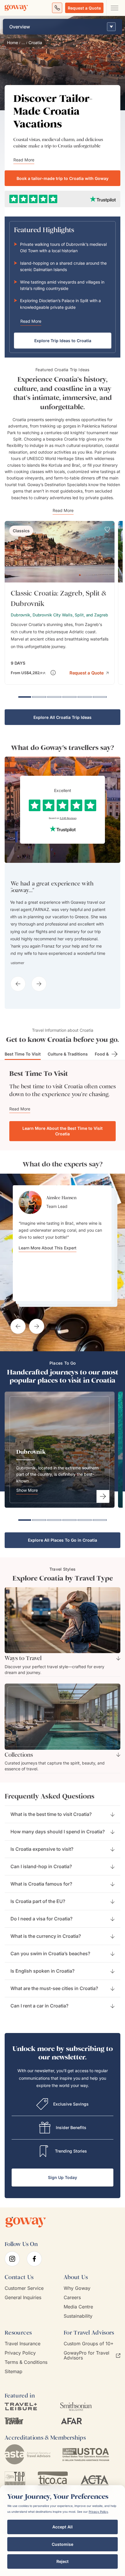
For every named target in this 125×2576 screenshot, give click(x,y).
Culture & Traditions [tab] (68, 1047)
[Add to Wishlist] (107, 529)
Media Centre (78, 2300)
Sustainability (78, 2309)
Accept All (63, 2527)
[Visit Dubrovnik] (103, 1490)
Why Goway (77, 2282)
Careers (72, 2291)
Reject (63, 2561)
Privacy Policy (20, 2346)
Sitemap (14, 2365)
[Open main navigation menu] (114, 8)
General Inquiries (23, 2291)
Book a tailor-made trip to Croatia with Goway (63, 178)
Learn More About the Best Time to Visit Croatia (63, 1124)
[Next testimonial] (37, 1320)
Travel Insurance (23, 2337)
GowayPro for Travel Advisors (86, 2349)
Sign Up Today (63, 2171)
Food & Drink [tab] (108, 1047)
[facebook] (34, 2252)
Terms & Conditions (26, 2356)
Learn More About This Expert (48, 1270)
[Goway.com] (16, 8)
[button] (89, 672)
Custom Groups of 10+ (89, 2337)
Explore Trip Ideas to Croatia (63, 341)
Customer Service (24, 2282)
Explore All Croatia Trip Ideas (63, 717)
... (23, 43)
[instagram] (12, 2252)
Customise (63, 2544)
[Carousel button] (18, 966)
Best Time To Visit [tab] (23, 1047)
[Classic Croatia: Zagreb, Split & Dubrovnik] (60, 603)
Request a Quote (84, 8)
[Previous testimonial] (18, 1320)
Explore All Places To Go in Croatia (63, 1533)
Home (12, 43)
